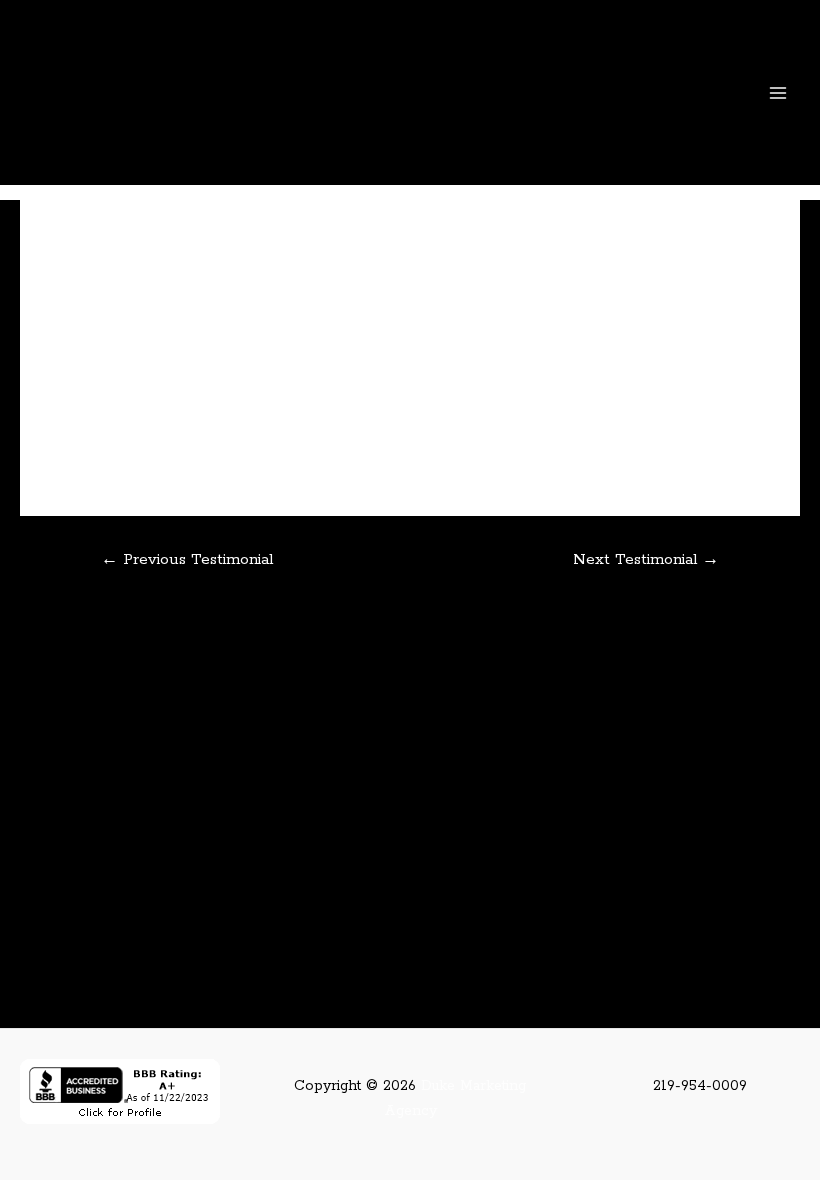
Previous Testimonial (187, 559)
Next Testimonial (646, 559)
